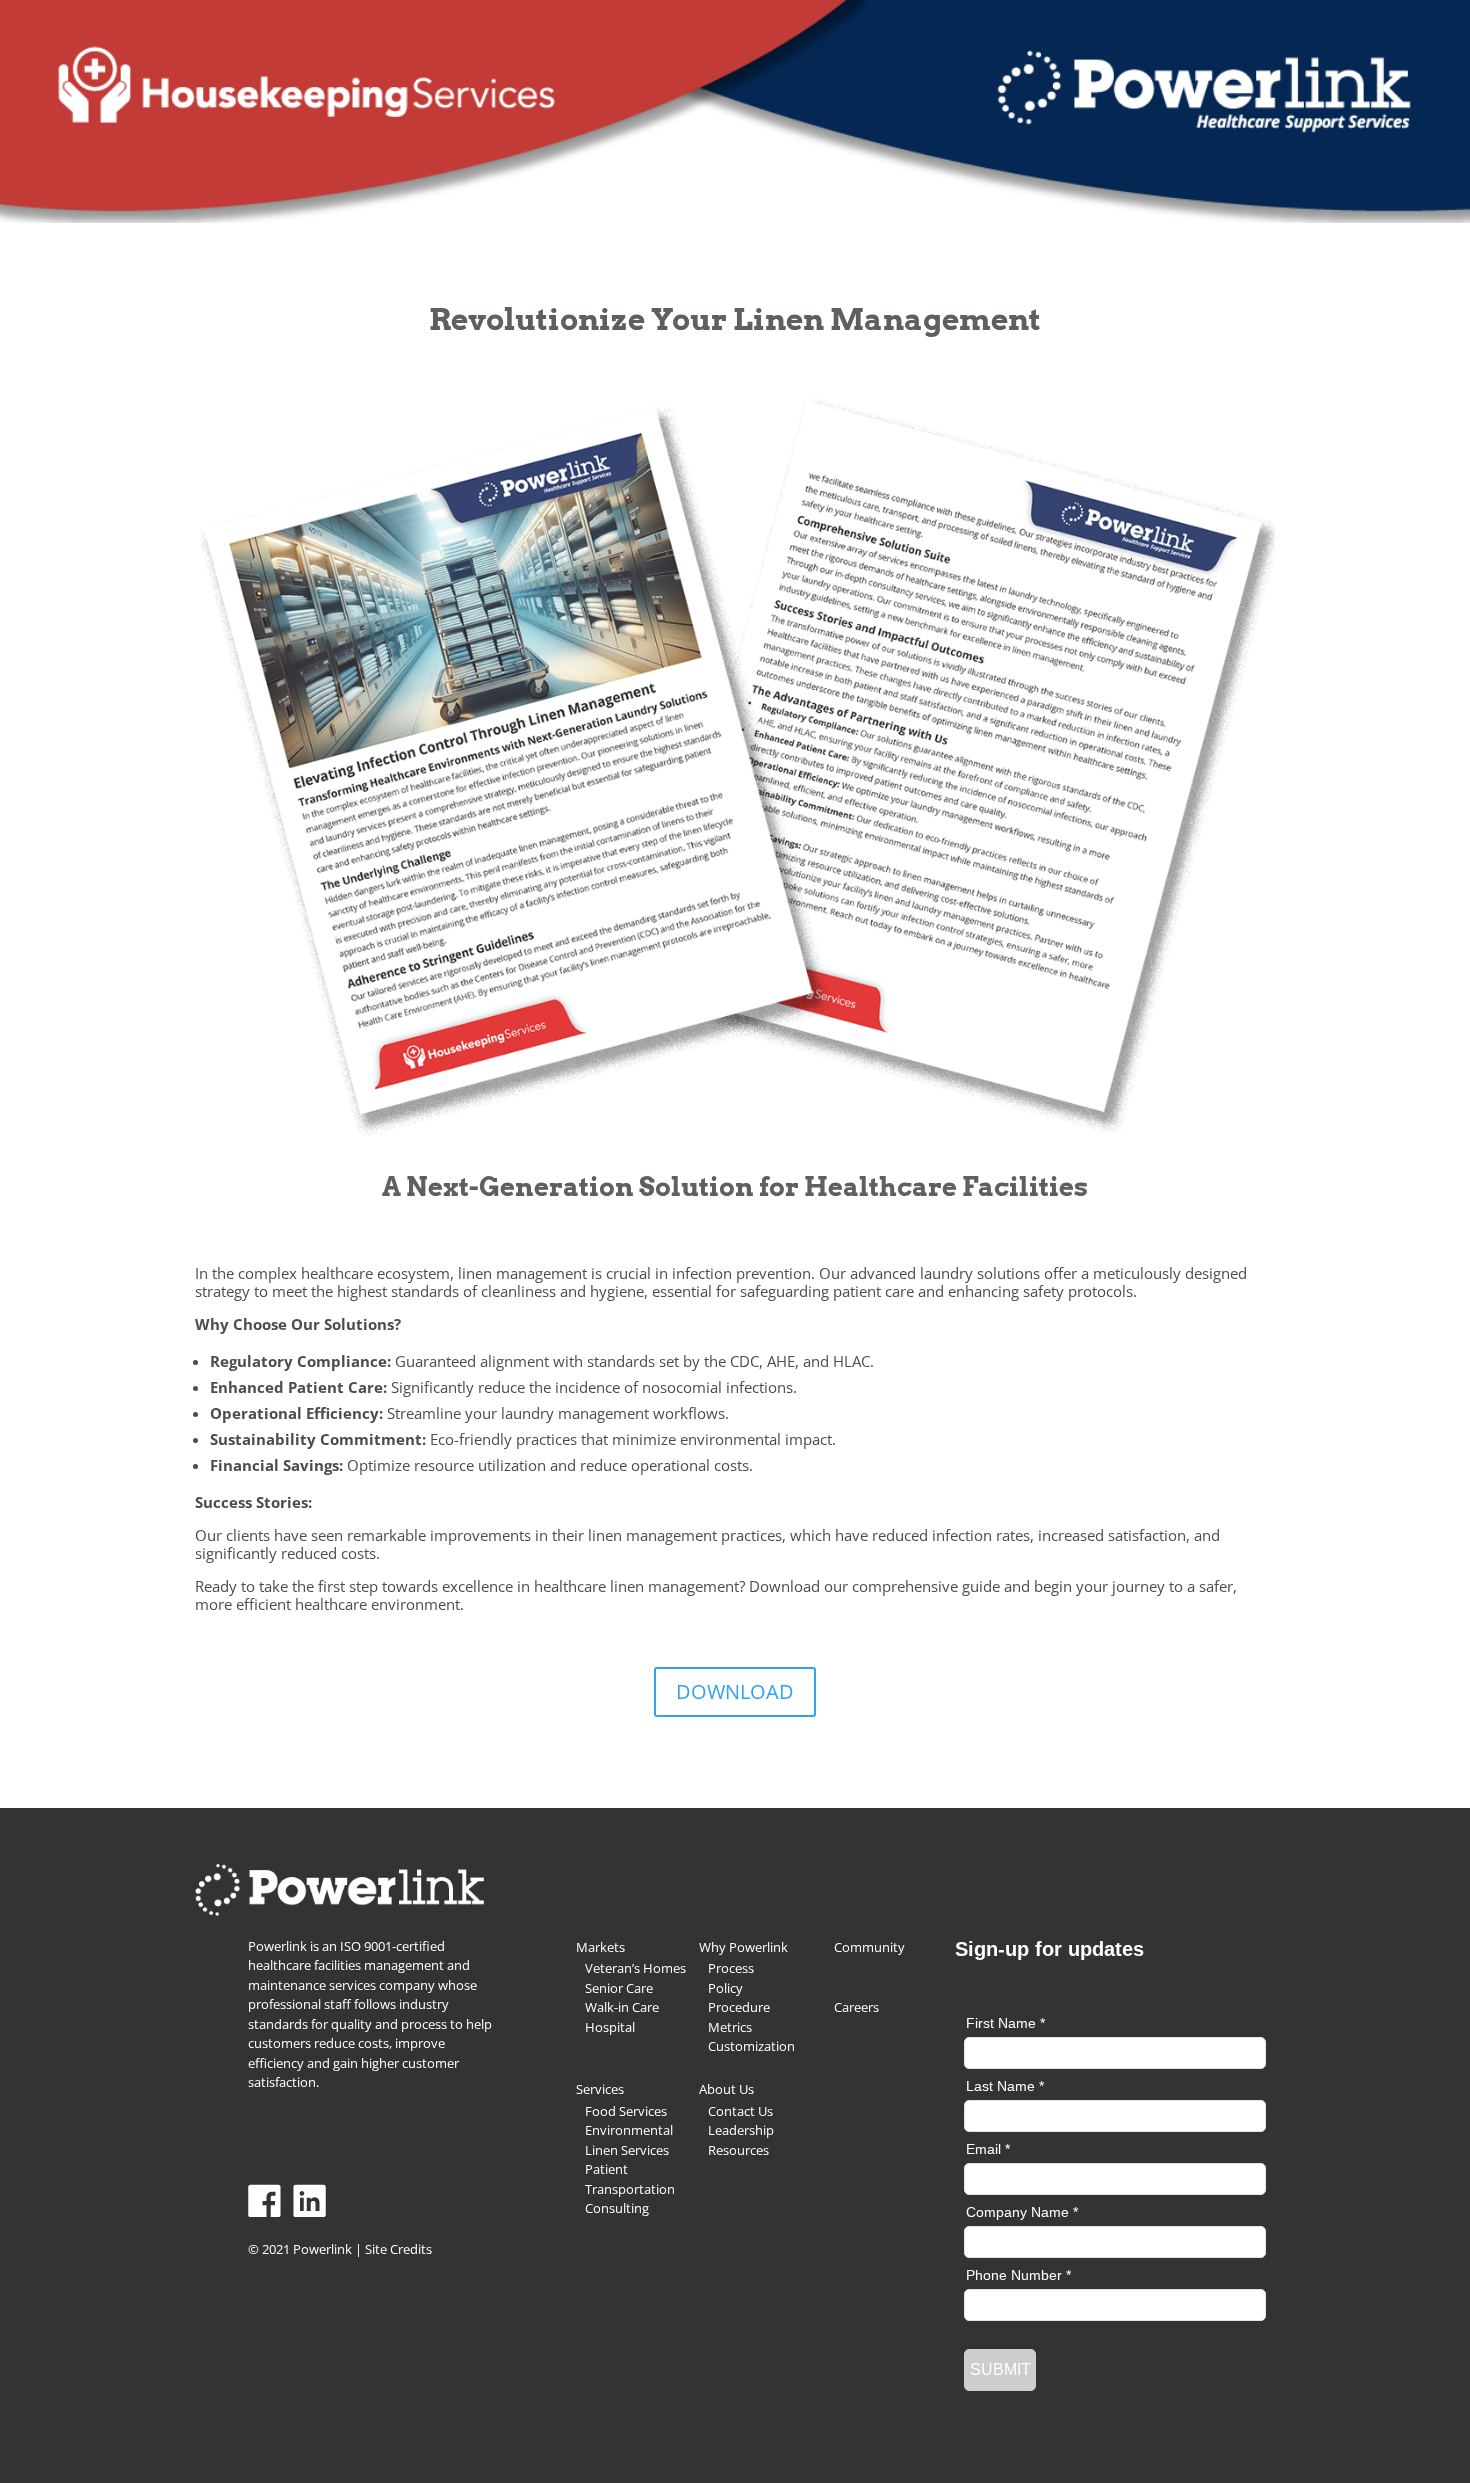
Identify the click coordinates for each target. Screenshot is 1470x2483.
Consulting (617, 2208)
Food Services (626, 2111)
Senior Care (619, 1988)
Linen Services (627, 2150)
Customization (751, 2046)
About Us (726, 2089)
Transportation (630, 2189)
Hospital (610, 2027)
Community (869, 1947)
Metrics (730, 2027)
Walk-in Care (622, 2007)
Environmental (629, 2130)
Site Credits (398, 2249)
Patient (606, 2169)
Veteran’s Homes (635, 1968)
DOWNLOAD (735, 1691)
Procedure (739, 2007)
